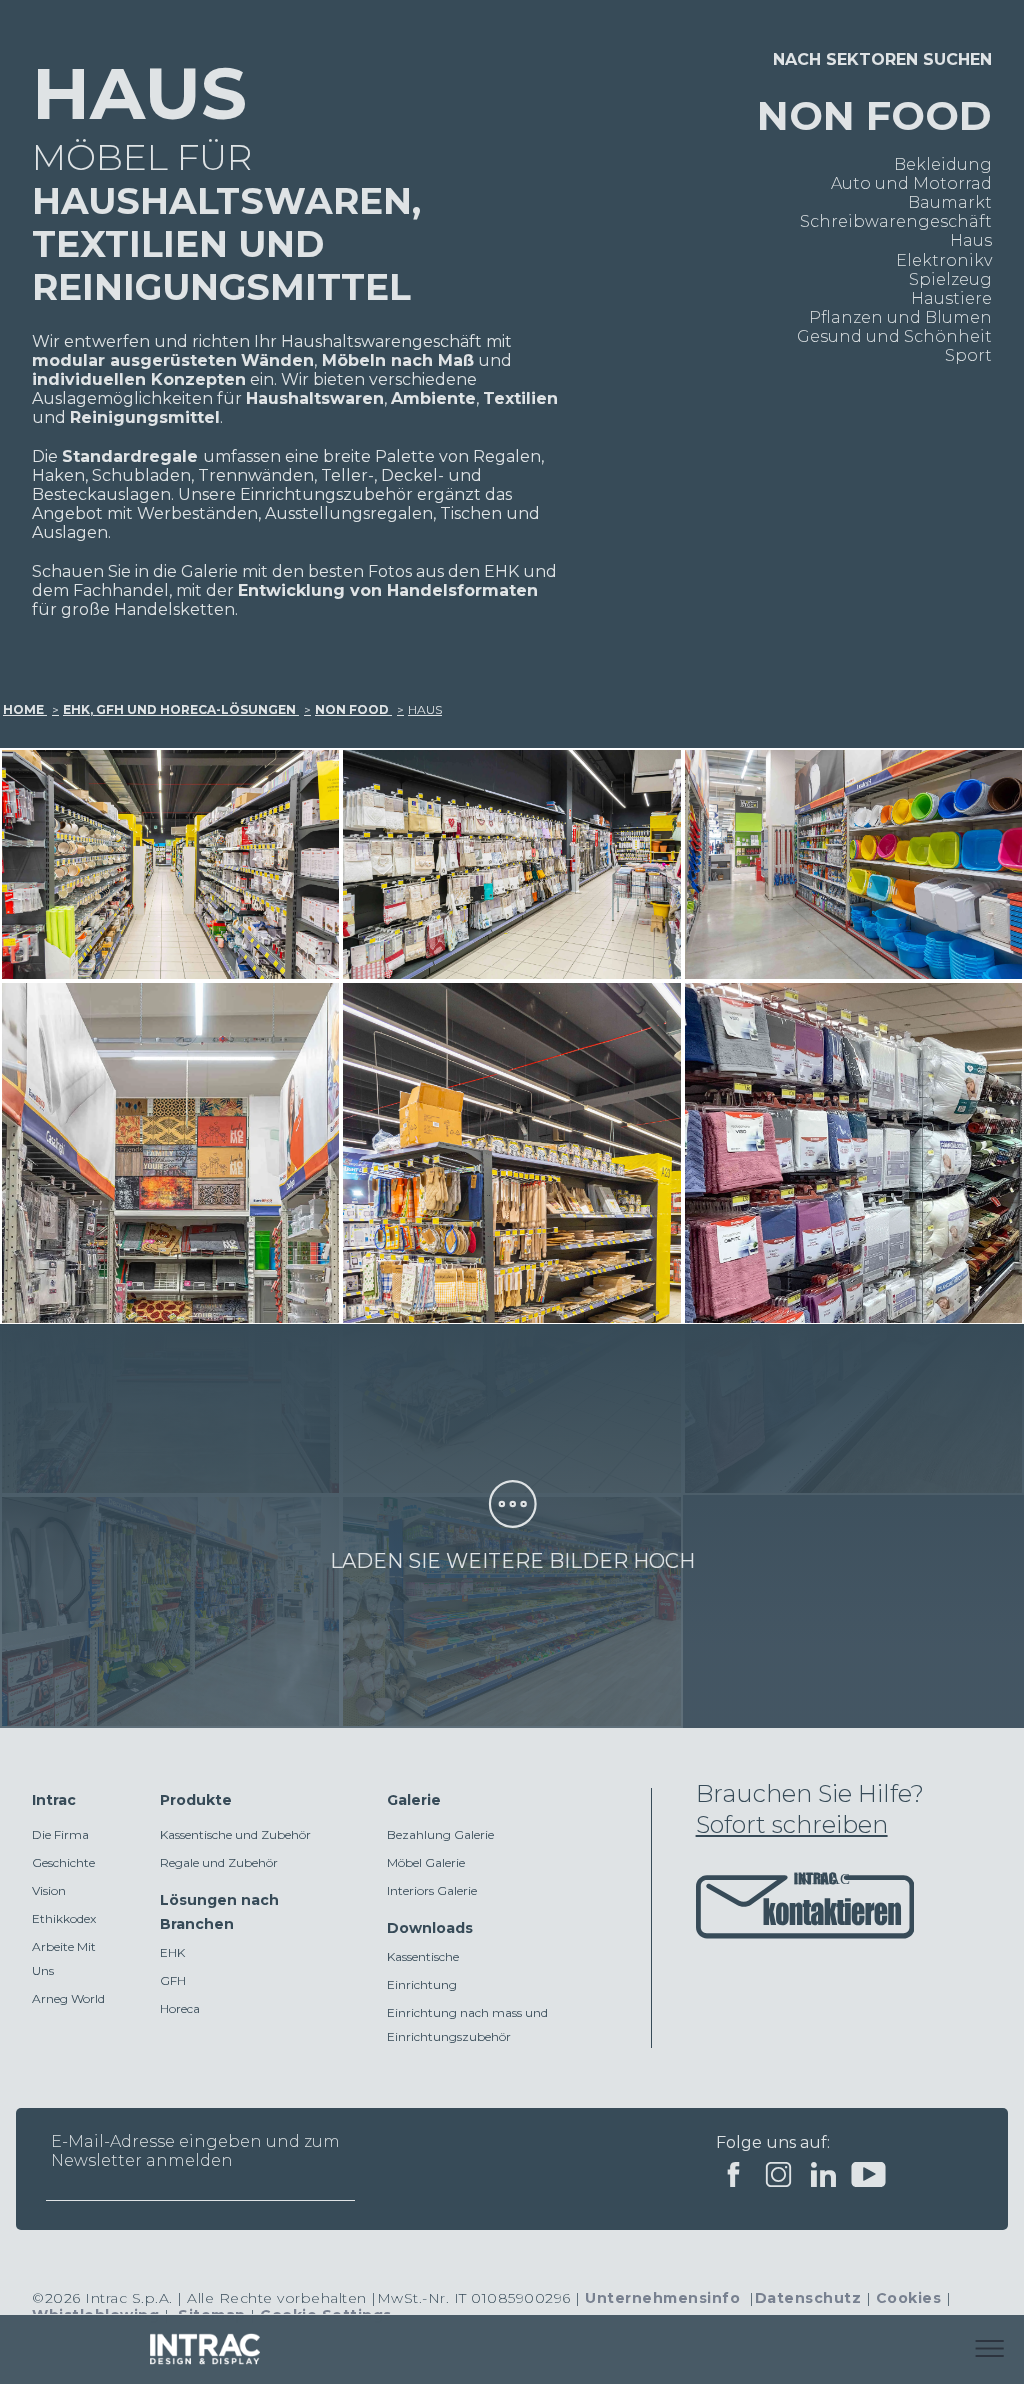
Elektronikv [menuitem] (944, 260)
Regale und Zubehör (219, 1862)
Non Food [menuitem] (874, 115)
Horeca (180, 2008)
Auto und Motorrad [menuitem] (911, 183)
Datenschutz (808, 2298)
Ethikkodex (64, 1918)
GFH (173, 1980)
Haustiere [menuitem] (951, 298)
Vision (49, 1890)
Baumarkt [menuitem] (950, 202)
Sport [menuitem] (968, 355)
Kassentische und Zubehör (235, 1834)
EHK (172, 1952)
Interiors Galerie (432, 1890)
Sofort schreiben (792, 1824)
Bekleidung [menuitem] (943, 164)
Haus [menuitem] (971, 240)
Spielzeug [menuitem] (950, 279)
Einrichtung (422, 1984)
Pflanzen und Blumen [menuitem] (900, 317)
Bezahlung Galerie (440, 1834)
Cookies (909, 2298)
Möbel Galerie (426, 1862)
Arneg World (68, 1998)
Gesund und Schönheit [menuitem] (894, 336)
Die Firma (60, 1834)
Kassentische (423, 1956)
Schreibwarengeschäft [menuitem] (896, 221)
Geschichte (63, 1862)
